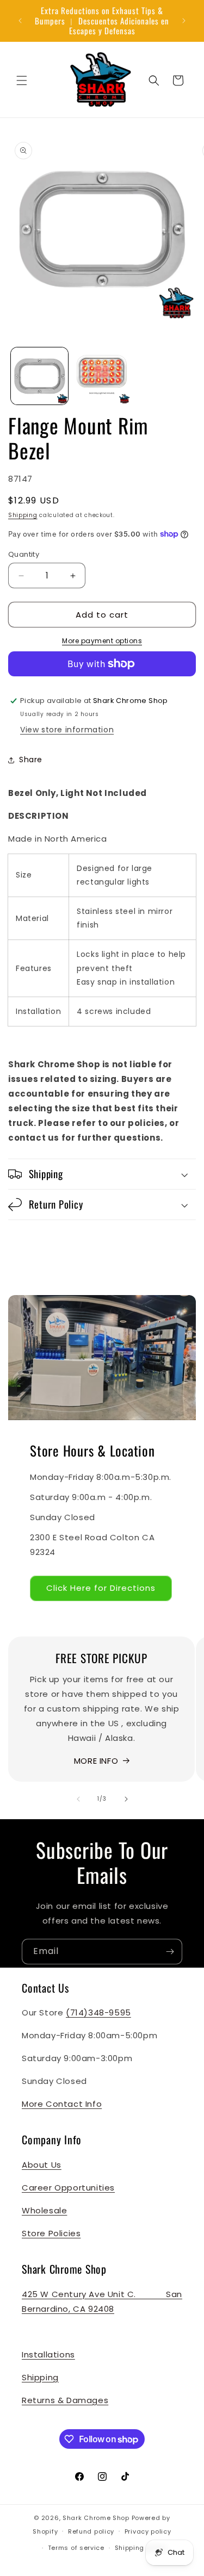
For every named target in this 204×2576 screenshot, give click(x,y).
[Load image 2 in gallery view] (102, 376)
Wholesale (44, 2210)
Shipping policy (141, 2548)
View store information (67, 730)
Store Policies (51, 2233)
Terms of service (76, 2548)
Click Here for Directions (101, 1588)
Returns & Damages (65, 2400)
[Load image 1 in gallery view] (39, 376)
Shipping (23, 515)
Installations (48, 2354)
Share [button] (31, 760)
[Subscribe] (170, 1952)
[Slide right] (126, 1799)
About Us (42, 2165)
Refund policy (91, 2531)
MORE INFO (96, 1761)
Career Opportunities (68, 2188)
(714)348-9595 (98, 2012)
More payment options (102, 641)
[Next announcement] (184, 21)
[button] (22, 80)
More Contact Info (62, 2104)
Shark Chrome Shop (96, 2518)
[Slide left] (78, 1799)
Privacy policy (148, 2531)
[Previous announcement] (20, 21)
